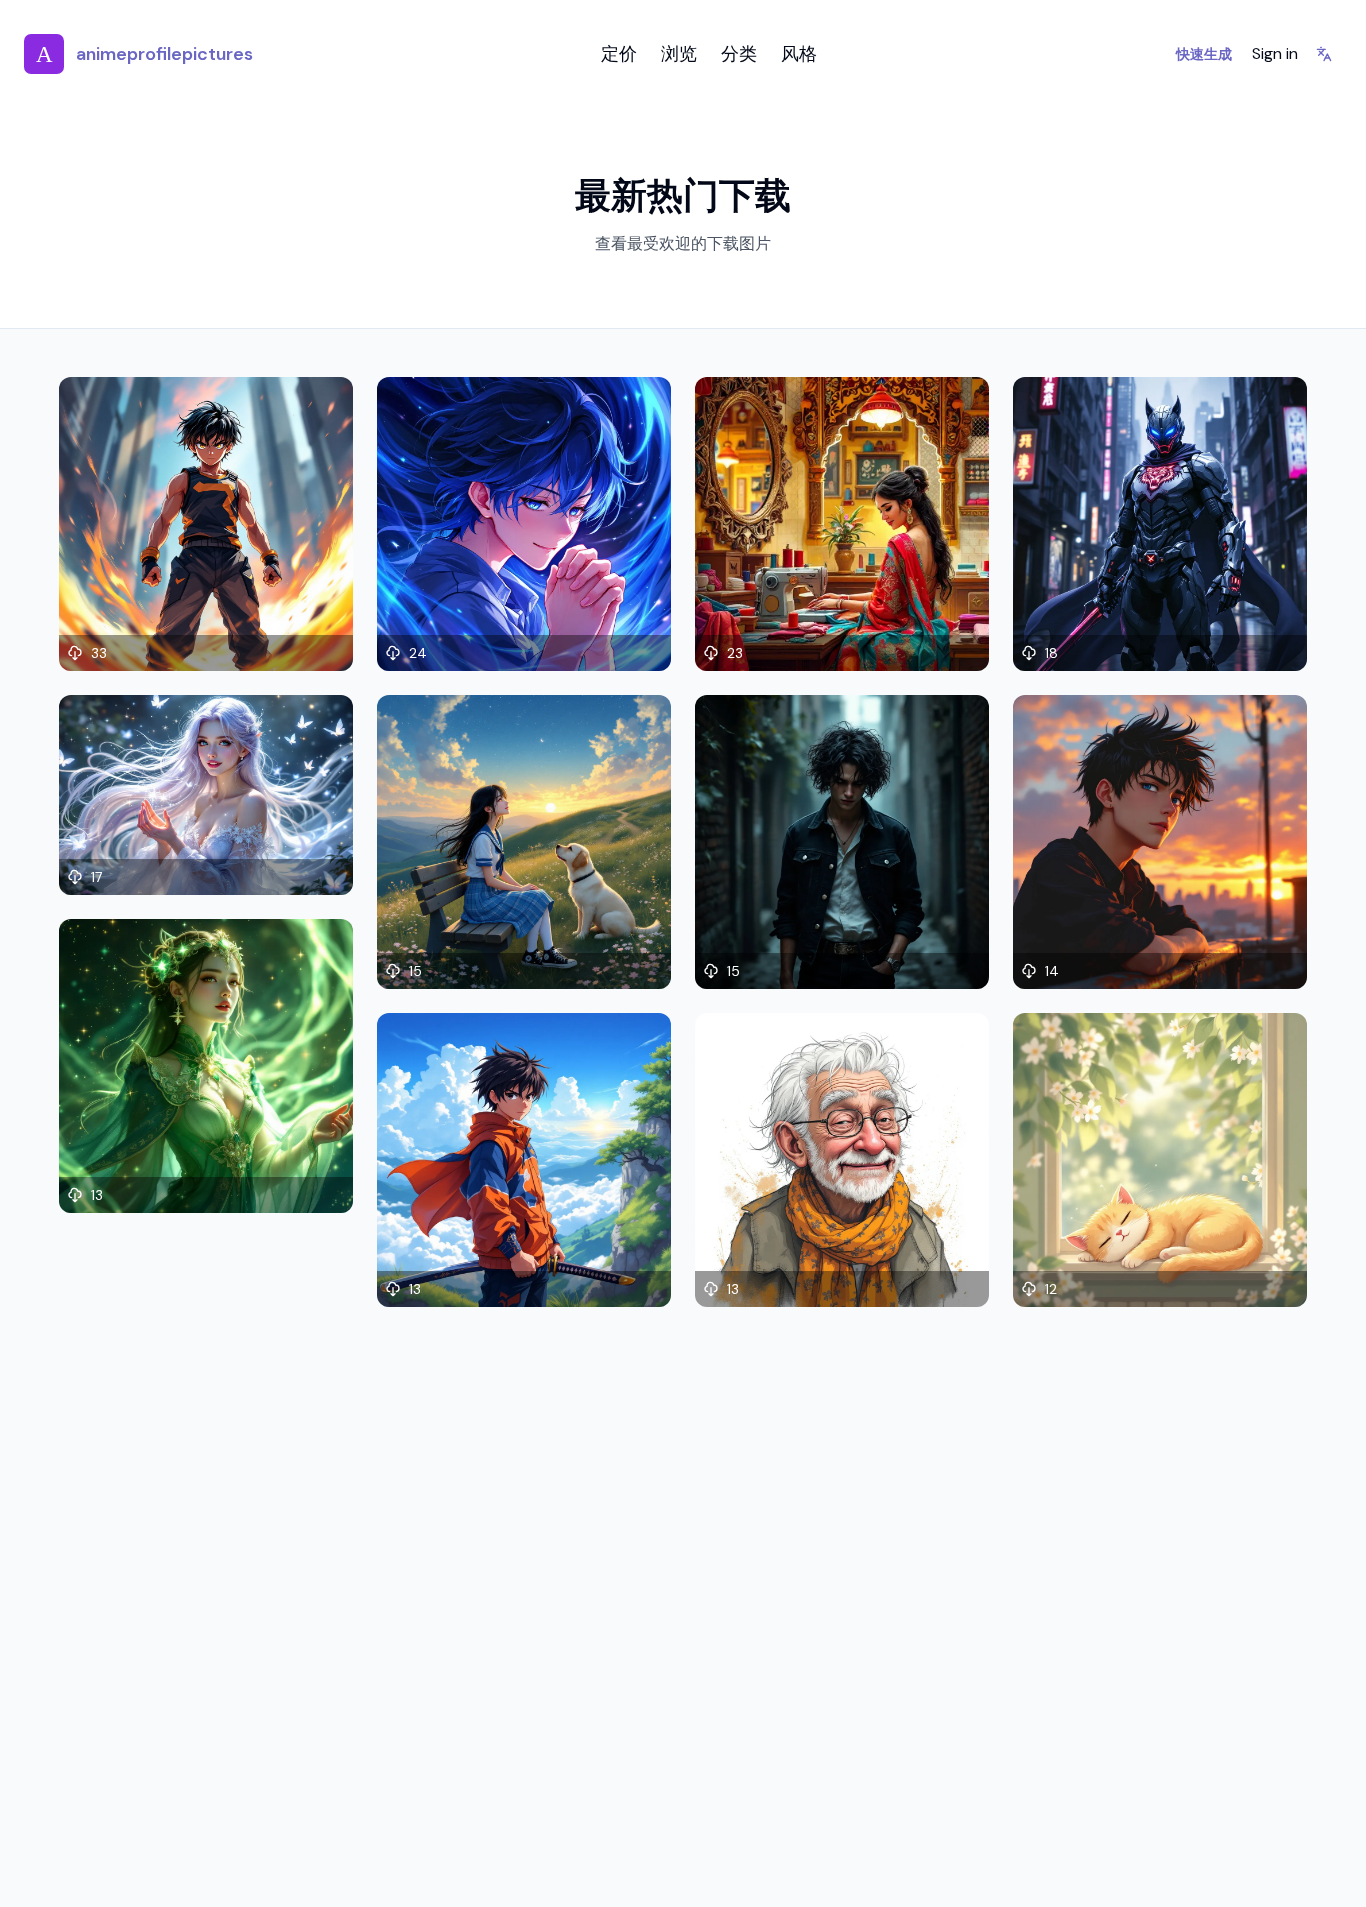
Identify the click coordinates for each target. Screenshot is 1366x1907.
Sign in (1275, 53)
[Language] (1324, 54)
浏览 (679, 54)
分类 (739, 54)
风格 (799, 54)
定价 (619, 54)
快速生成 (1204, 54)
